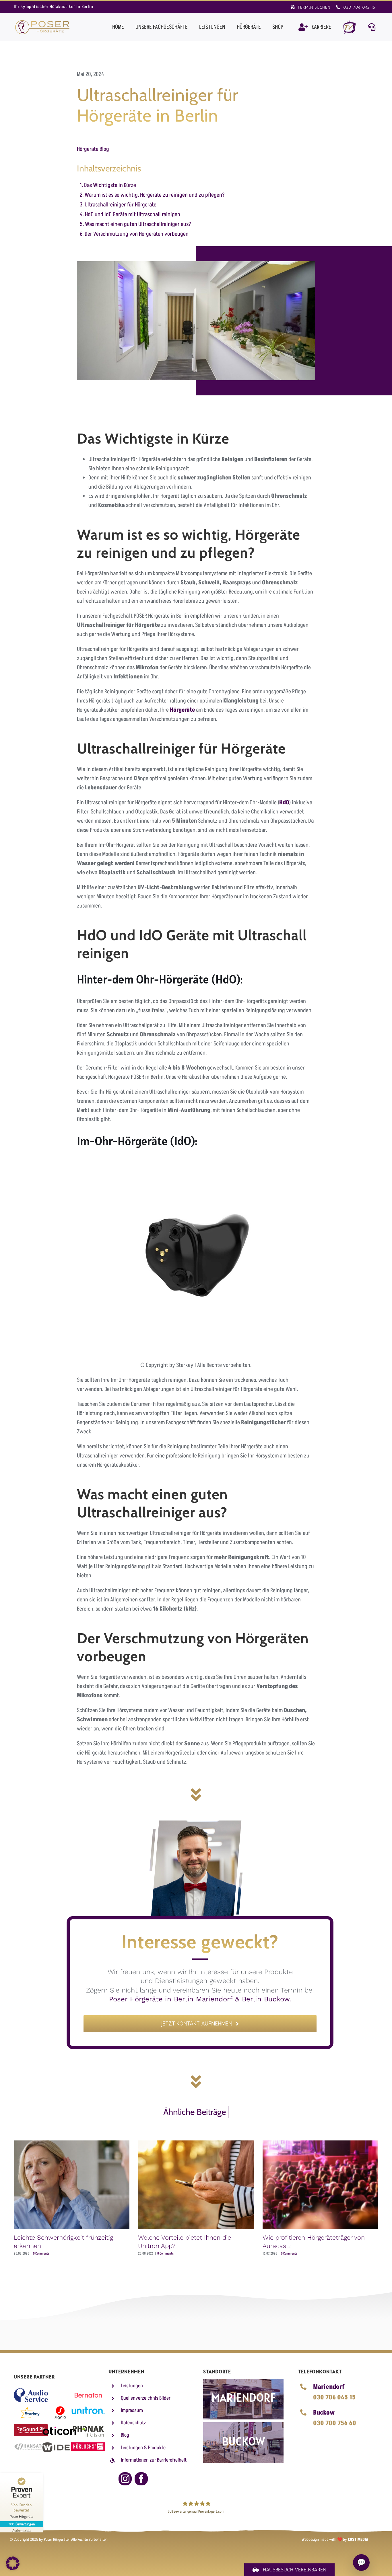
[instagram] (125, 2479)
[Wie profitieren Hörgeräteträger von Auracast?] (320, 2185)
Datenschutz (133, 2423)
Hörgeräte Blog (93, 149)
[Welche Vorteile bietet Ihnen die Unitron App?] (196, 2185)
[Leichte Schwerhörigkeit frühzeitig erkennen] (72, 2185)
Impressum (132, 2410)
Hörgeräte (182, 710)
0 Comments (41, 2254)
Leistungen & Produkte (143, 2448)
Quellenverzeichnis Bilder (146, 2398)
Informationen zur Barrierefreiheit (154, 2460)
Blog (125, 2435)
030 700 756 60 (335, 2423)
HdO (284, 803)
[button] (13, 2563)
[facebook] (141, 2479)
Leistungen (132, 2386)
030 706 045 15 (334, 2398)
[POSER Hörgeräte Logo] (42, 22)
